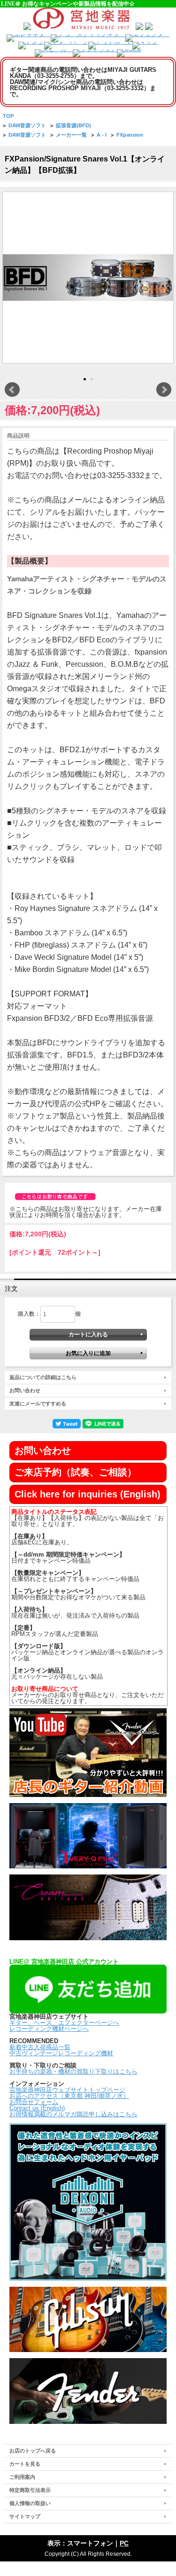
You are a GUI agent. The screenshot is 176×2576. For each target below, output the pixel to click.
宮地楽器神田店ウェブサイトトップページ (67, 2090)
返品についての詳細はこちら (43, 1377)
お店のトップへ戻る (33, 2451)
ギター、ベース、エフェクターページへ (64, 2023)
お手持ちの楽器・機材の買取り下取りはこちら (73, 2071)
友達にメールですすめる (38, 1404)
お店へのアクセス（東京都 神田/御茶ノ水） (69, 2096)
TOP (8, 116)
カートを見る (25, 2464)
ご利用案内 (22, 2477)
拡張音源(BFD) (73, 125)
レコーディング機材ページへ (49, 2029)
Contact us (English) (37, 2108)
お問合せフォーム (34, 2102)
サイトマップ (25, 2516)
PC (124, 2543)
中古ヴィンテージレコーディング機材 (61, 2053)
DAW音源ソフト (27, 125)
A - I (102, 135)
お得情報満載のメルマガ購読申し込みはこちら (73, 2114)
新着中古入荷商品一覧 (40, 2047)
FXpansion (130, 135)
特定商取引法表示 (30, 2490)
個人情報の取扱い (30, 2503)
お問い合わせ (25, 1390)
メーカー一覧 (71, 135)
